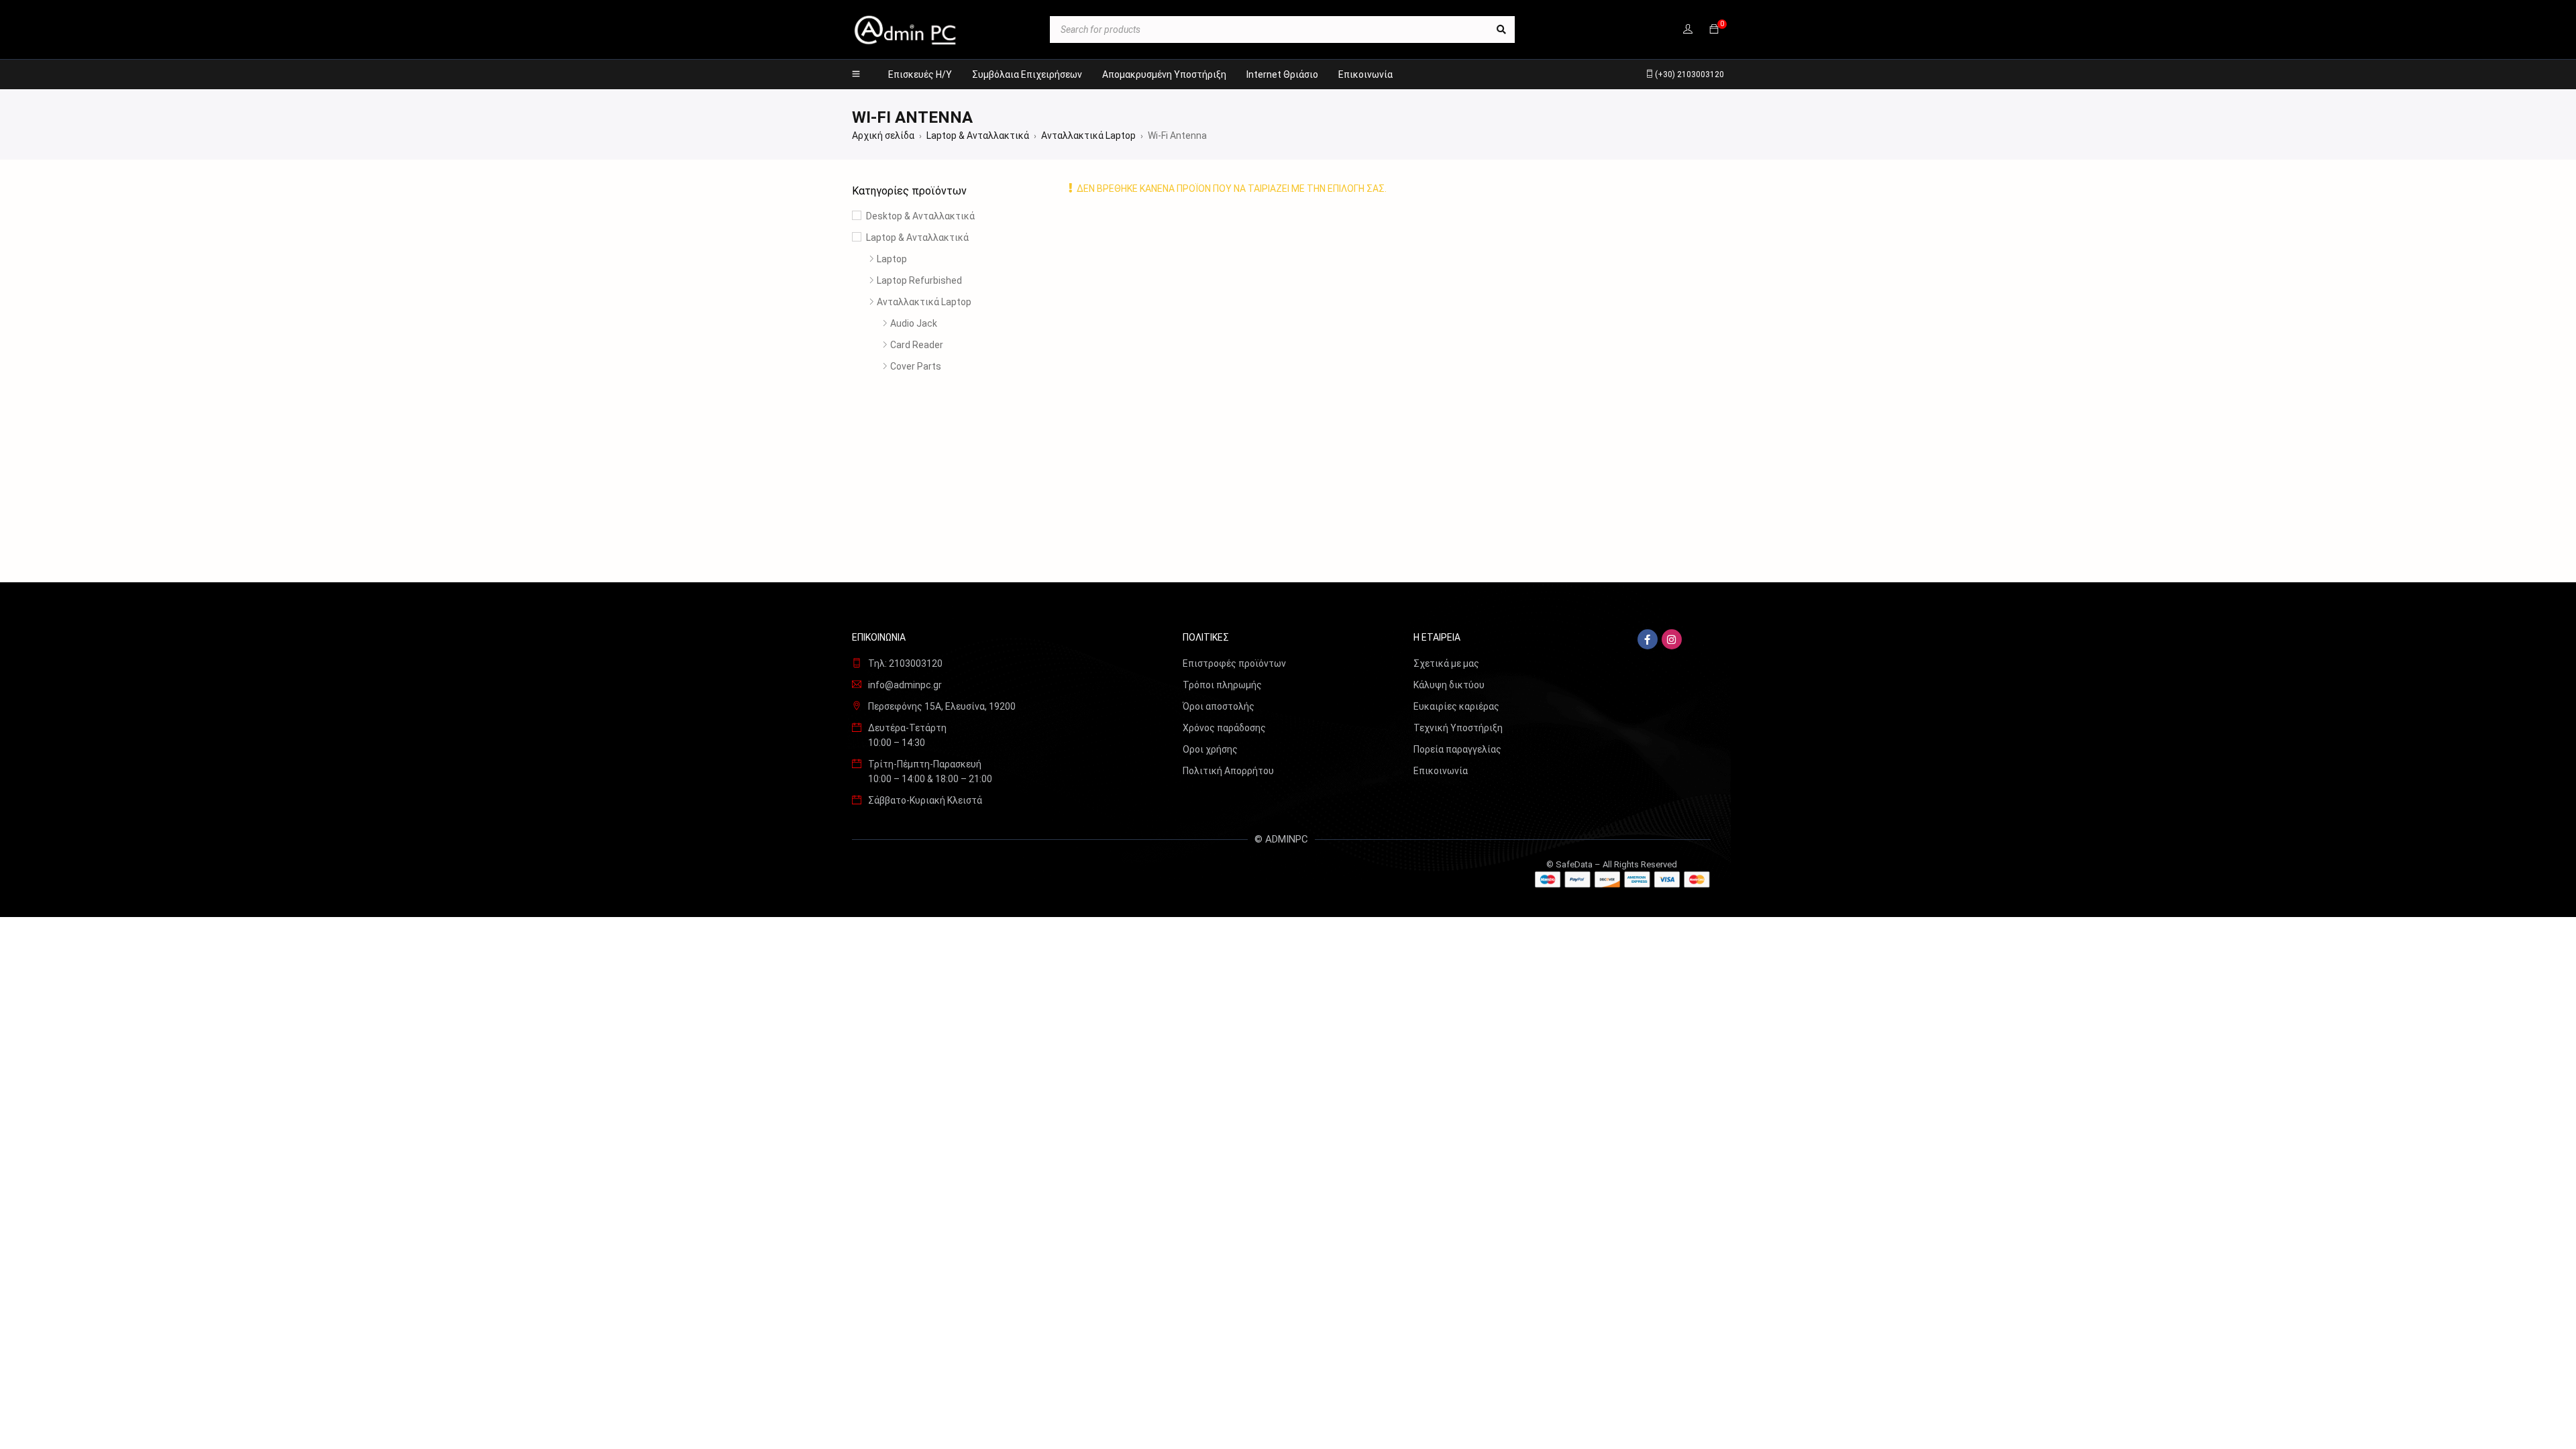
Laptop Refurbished (919, 280)
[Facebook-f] (1648, 639)
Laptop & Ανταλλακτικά (978, 136)
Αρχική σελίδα (883, 136)
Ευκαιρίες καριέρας (1456, 706)
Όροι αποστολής (1219, 706)
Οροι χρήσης (1210, 749)
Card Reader (917, 345)
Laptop (892, 259)
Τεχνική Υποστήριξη (1458, 728)
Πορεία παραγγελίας (1457, 749)
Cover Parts (916, 366)
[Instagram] (1672, 639)
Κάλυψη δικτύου (1449, 685)
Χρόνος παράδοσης (1224, 728)
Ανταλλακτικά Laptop (1088, 136)
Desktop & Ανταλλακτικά (920, 216)
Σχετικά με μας (1446, 663)
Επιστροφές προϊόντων (1234, 663)
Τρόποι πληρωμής (1222, 685)
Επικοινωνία (1441, 771)
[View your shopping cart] (1714, 30)
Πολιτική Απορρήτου (1228, 771)
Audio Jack (914, 323)
